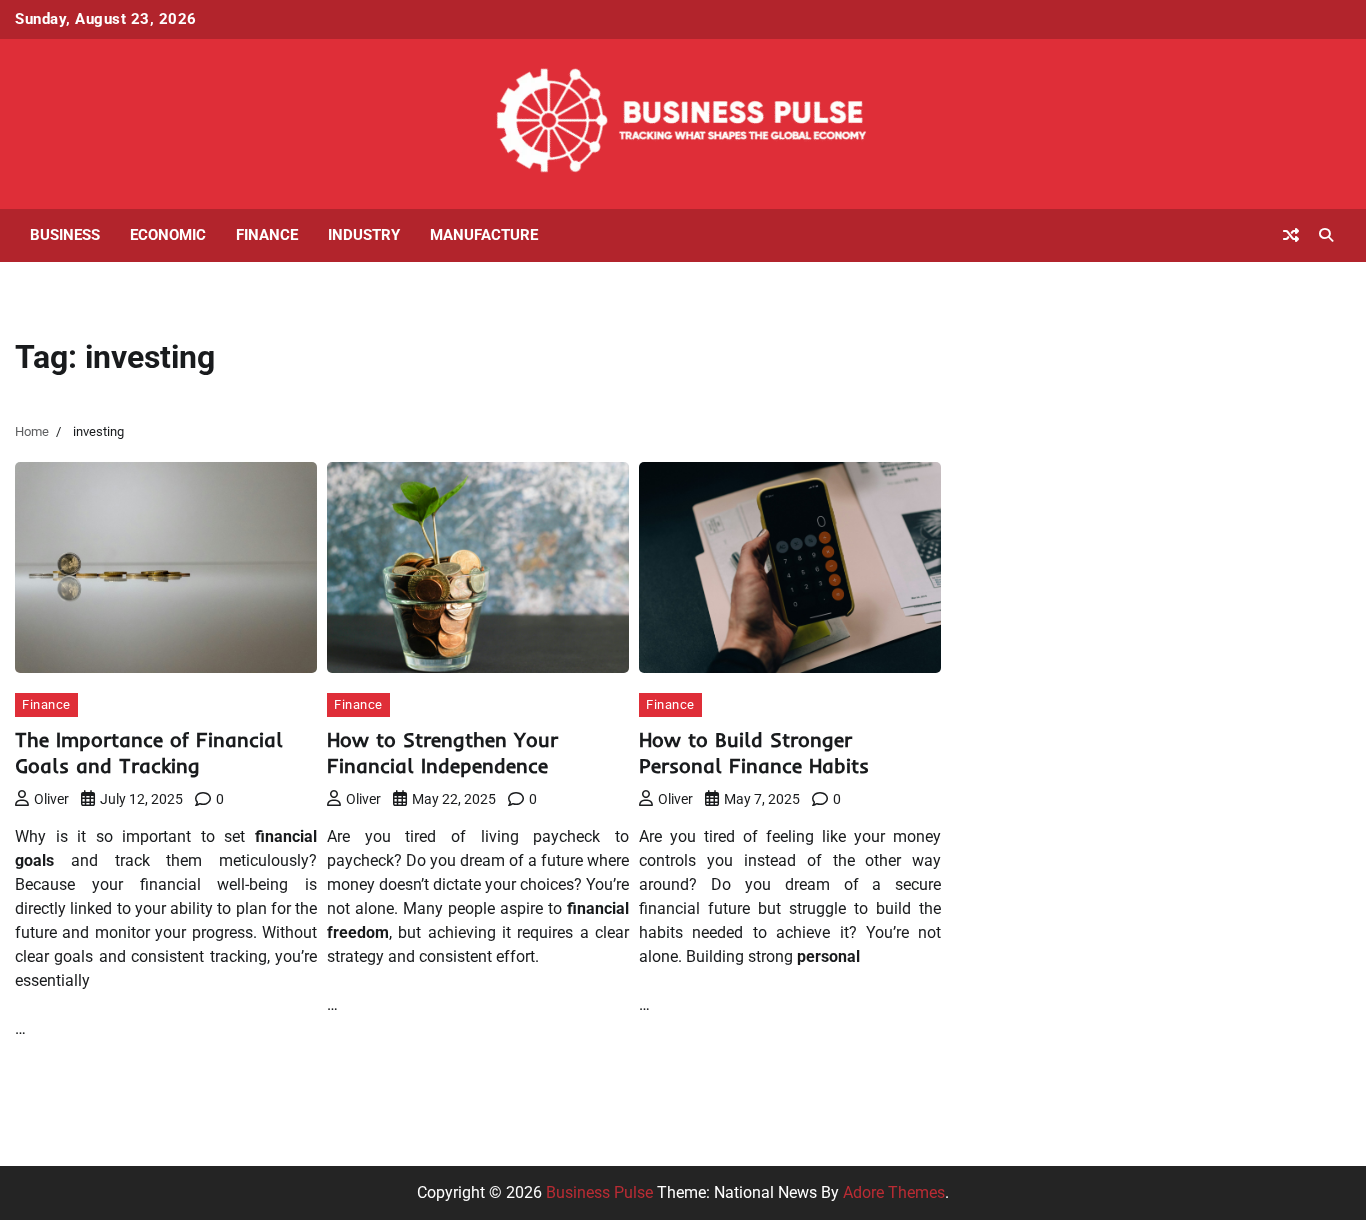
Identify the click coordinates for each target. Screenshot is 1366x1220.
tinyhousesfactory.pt (1043, 617)
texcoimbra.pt (1019, 785)
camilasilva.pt (1020, 401)
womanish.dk (1018, 833)
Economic (168, 235)
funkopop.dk (1015, 1001)
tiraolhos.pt (1011, 1073)
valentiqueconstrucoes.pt (1059, 761)
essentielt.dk (1015, 857)
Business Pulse (599, 1192)
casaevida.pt (1016, 689)
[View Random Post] (1291, 235)
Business (65, 235)
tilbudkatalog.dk (1028, 809)
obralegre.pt (1013, 737)
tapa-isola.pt (1015, 641)
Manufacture (484, 235)
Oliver (51, 799)
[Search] (1326, 235)
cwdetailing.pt (1020, 713)
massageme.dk (1025, 1025)
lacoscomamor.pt (1032, 521)
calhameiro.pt (1019, 665)
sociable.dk (1011, 905)
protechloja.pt (1019, 449)
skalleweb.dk (1016, 929)
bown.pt (999, 569)
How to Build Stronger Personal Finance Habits (754, 752)
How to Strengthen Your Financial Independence (442, 752)
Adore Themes (894, 1192)
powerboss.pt (1018, 353)
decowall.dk (1013, 1049)
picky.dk (999, 977)
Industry (364, 235)
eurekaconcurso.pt (1036, 545)
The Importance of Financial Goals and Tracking (149, 752)
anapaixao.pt (1017, 425)
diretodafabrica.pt (1034, 593)
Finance (267, 235)
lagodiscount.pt (1026, 497)
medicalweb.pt (1022, 473)
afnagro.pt (1008, 377)
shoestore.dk (1016, 881)
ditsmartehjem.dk (1032, 953)
